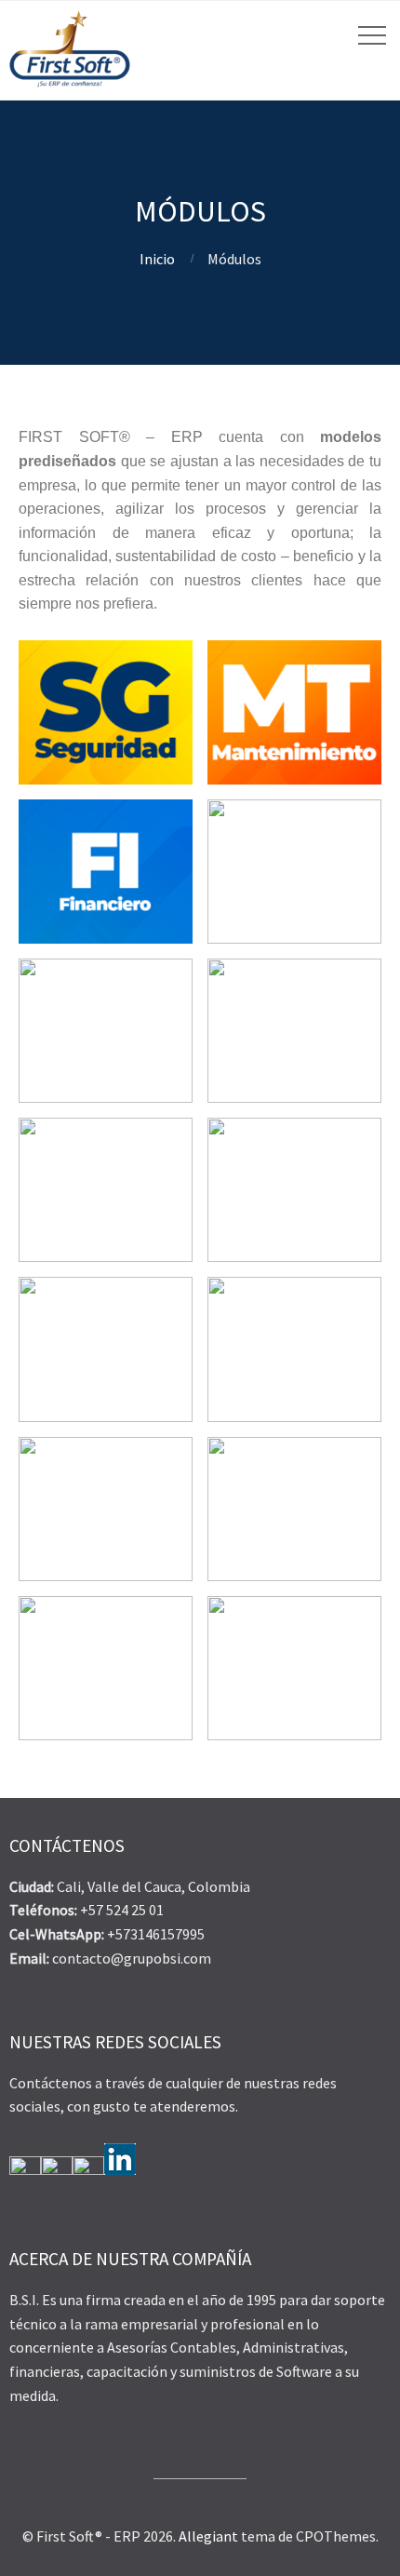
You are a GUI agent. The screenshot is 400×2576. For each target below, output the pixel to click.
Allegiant (208, 2536)
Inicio (157, 259)
